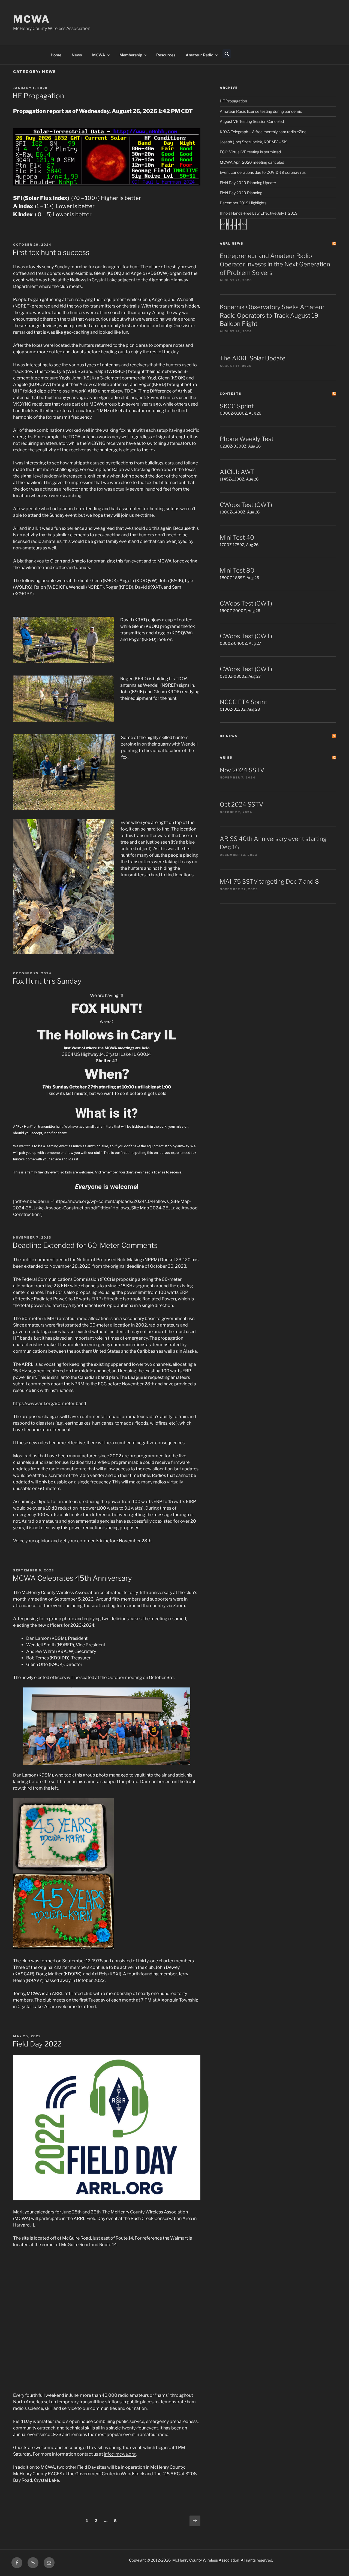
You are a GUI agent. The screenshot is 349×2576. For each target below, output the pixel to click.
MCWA (31, 19)
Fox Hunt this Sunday (47, 981)
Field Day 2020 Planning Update (248, 183)
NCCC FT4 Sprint (243, 702)
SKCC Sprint (237, 406)
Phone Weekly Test (247, 439)
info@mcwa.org (120, 2454)
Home (56, 55)
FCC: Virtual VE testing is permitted (250, 152)
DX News (229, 736)
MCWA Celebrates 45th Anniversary (72, 1578)
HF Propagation (38, 96)
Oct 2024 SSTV (241, 804)
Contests (231, 394)
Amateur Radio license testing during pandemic (261, 111)
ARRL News (232, 244)
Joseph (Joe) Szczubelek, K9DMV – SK (253, 142)
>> (244, 224)
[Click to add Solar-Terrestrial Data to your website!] (107, 184)
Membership (131, 55)
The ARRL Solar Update (253, 358)
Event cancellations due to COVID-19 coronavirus (263, 172)
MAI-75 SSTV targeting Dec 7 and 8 (269, 881)
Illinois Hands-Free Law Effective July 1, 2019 (259, 213)
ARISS (226, 758)
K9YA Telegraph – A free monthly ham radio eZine (263, 132)
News (77, 55)
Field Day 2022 (37, 2044)
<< (223, 224)
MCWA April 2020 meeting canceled (252, 162)
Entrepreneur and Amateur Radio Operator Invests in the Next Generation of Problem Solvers (275, 264)
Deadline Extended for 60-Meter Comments (85, 1245)
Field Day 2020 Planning (241, 193)
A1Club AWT (237, 472)
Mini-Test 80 (237, 570)
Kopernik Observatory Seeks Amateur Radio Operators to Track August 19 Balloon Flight (272, 315)
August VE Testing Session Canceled (252, 121)
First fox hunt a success (51, 252)
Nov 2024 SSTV (242, 770)
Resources (166, 55)
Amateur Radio (199, 55)
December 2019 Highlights (243, 203)
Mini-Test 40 (237, 537)
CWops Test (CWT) (246, 505)
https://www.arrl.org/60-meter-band (50, 1403)
